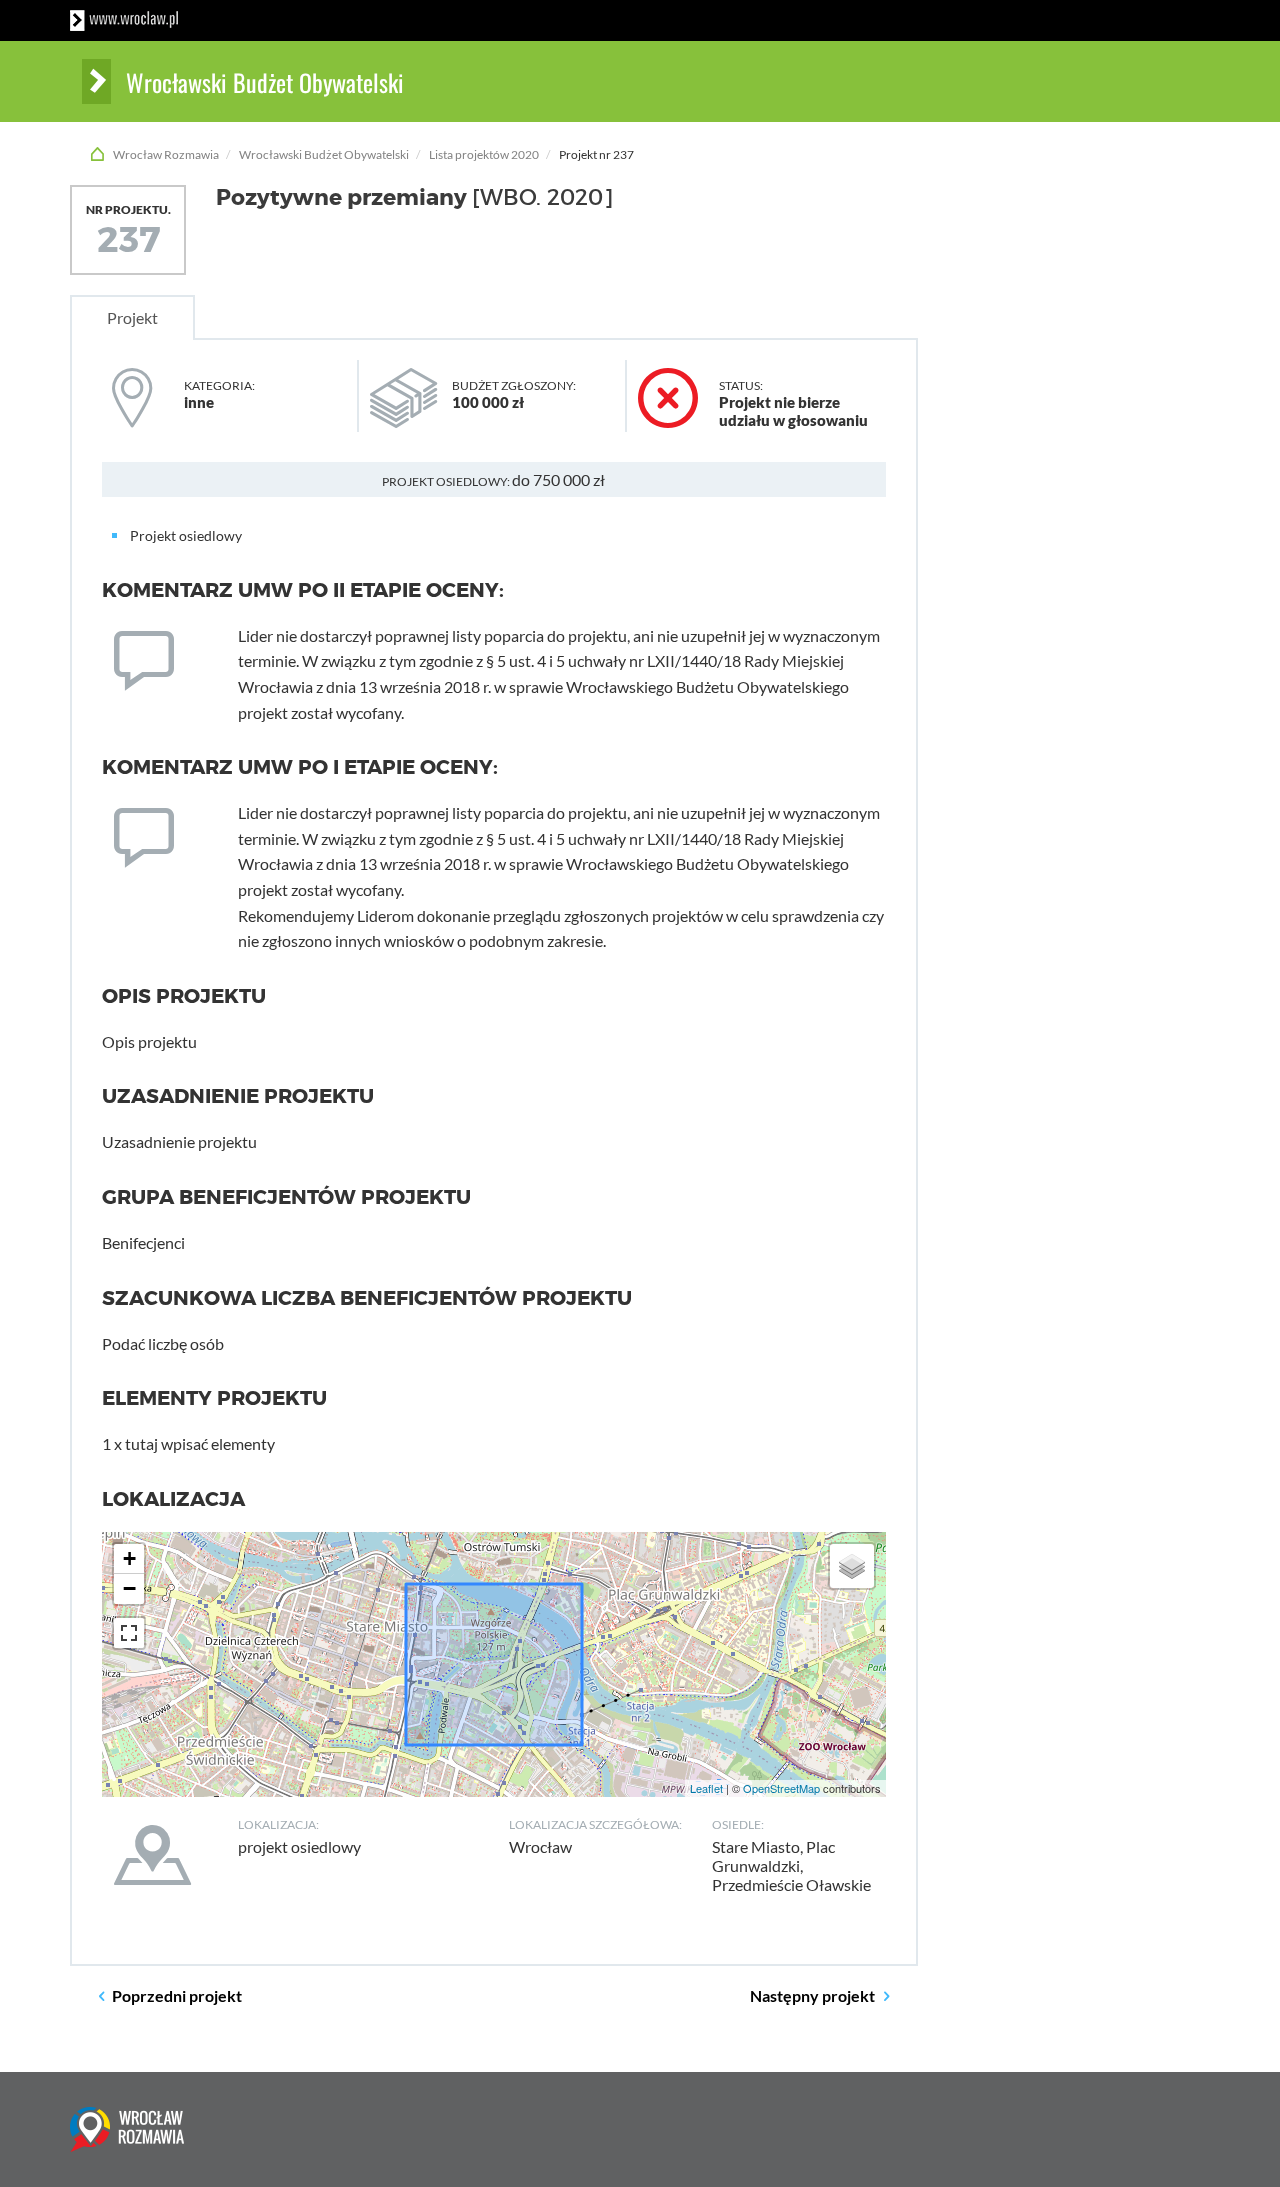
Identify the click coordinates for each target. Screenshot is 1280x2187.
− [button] (129, 1588)
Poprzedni (177, 1995)
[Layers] (852, 1566)
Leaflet (706, 1788)
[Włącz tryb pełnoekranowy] (129, 1633)
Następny (812, 1995)
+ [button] (129, 1558)
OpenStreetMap (781, 1788)
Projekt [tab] (132, 317)
